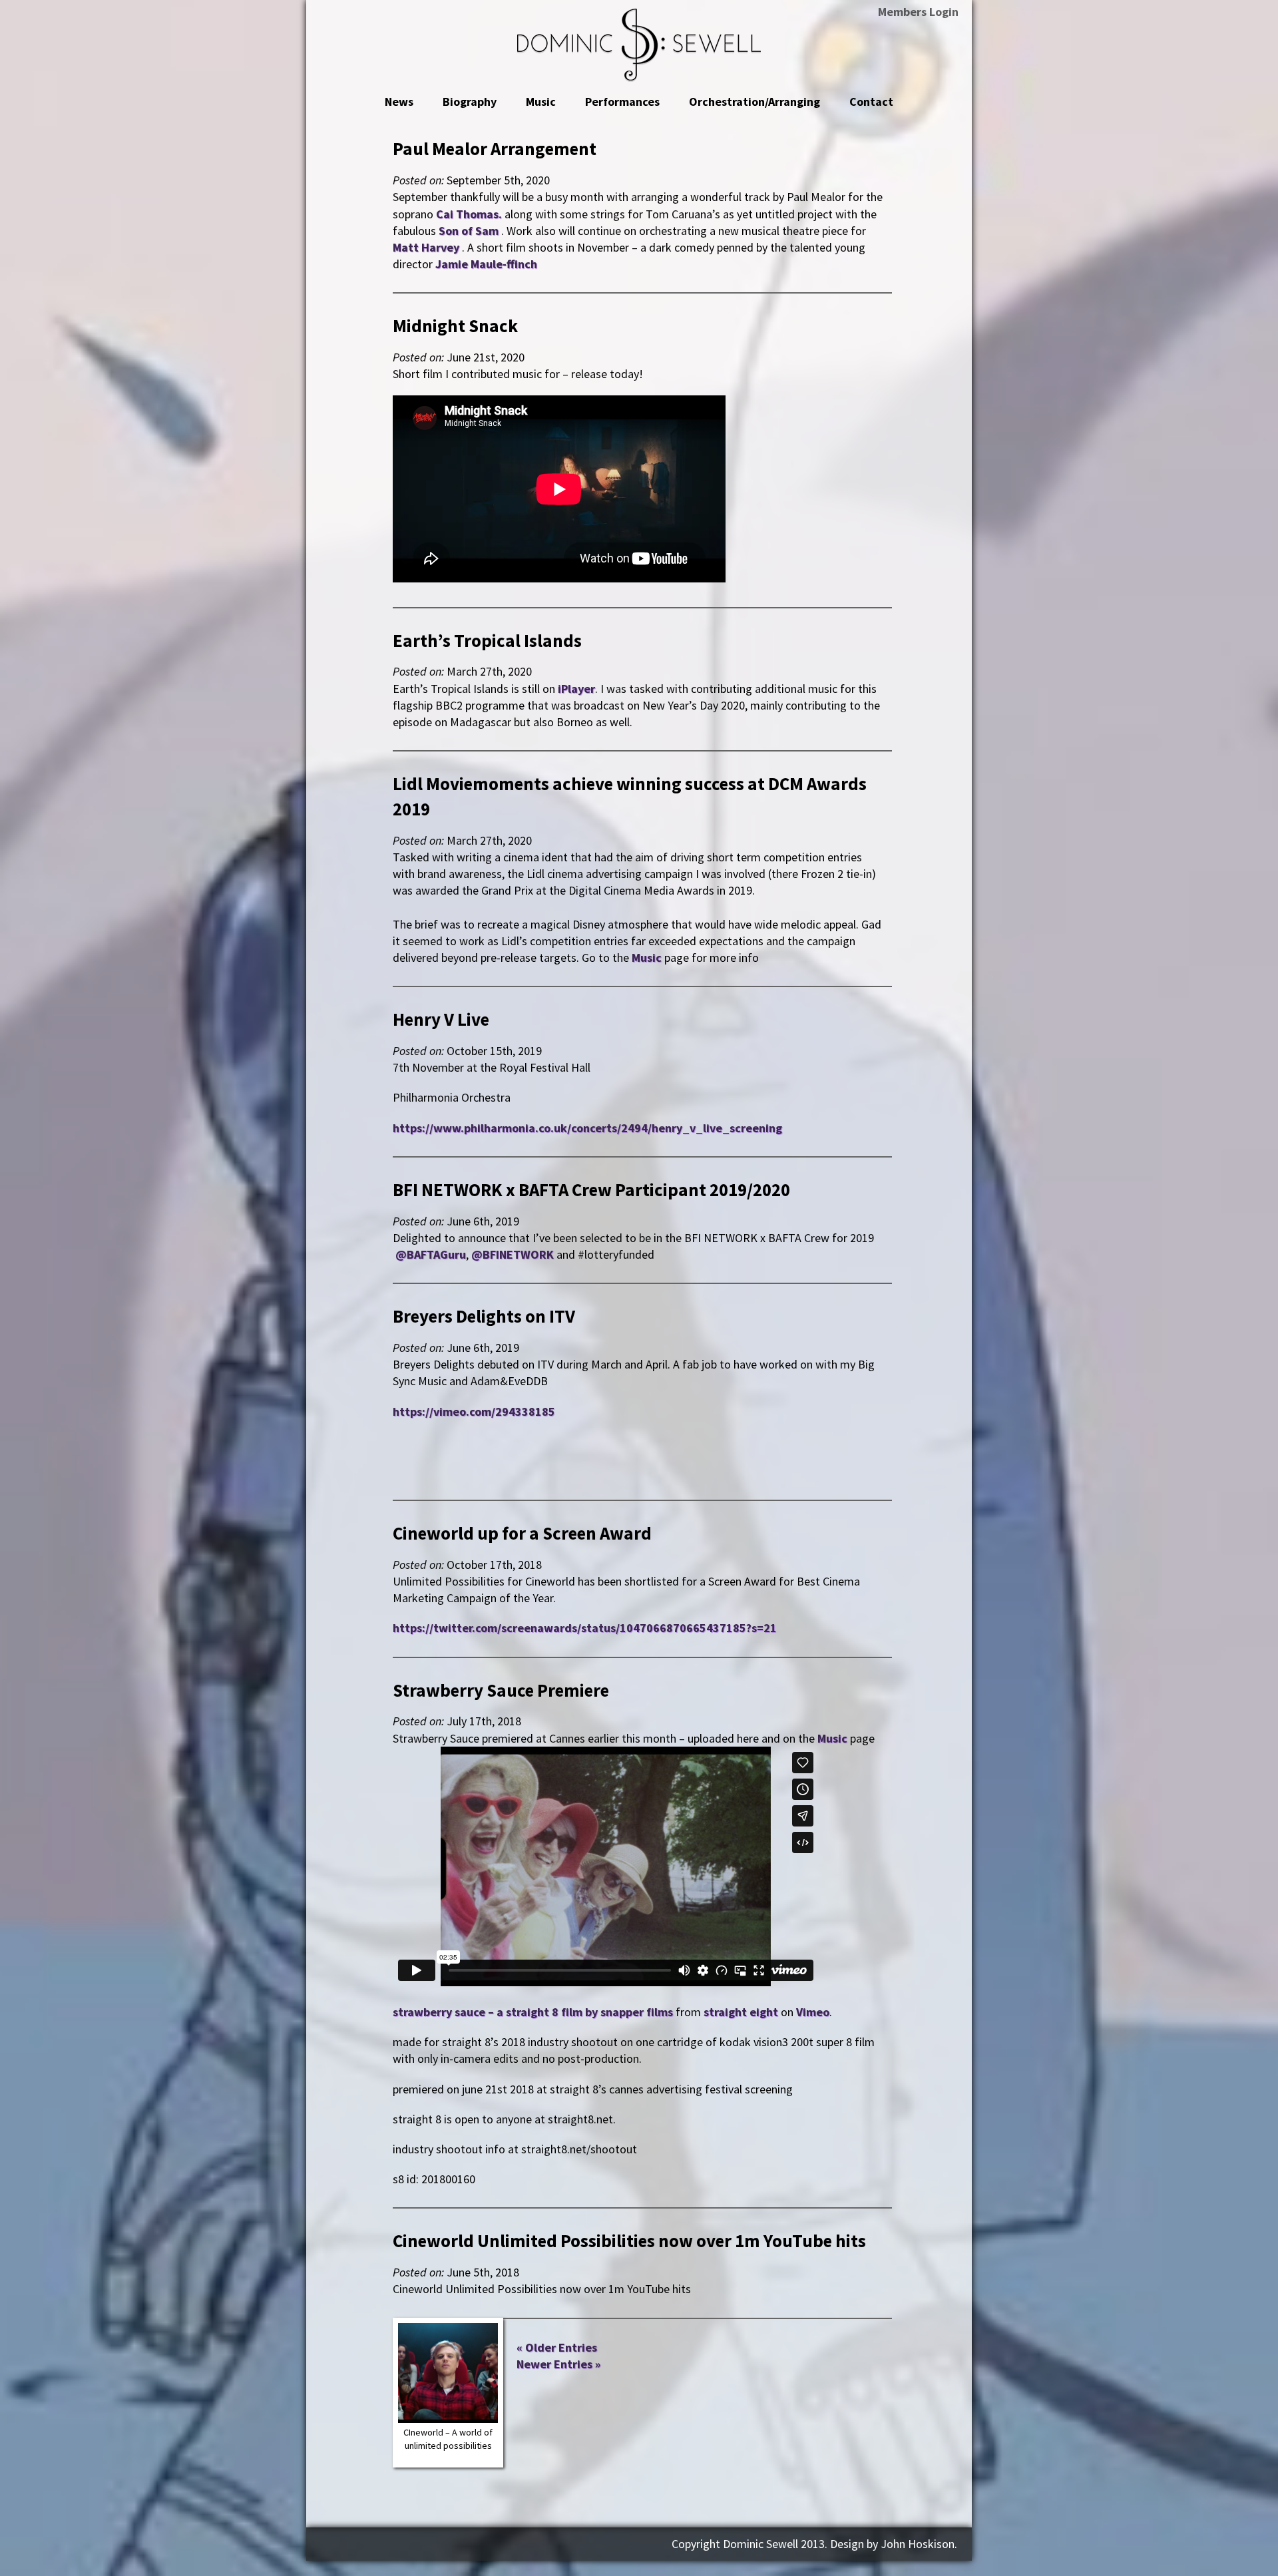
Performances (622, 102)
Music (541, 102)
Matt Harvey (427, 247)
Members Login (918, 12)
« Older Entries (557, 2347)
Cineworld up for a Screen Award (522, 1533)
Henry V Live (441, 1019)
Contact (871, 102)
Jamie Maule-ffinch (486, 264)
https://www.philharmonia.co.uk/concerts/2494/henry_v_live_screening (587, 1128)
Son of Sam (469, 231)
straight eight (741, 2012)
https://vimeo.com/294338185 (474, 1411)
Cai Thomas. (470, 214)
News (399, 102)
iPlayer (576, 689)
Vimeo (813, 2012)
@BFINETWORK (513, 1254)
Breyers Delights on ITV (484, 1316)
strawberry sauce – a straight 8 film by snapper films (533, 2012)
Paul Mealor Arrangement (495, 148)
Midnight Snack (455, 325)
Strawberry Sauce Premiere (501, 1690)
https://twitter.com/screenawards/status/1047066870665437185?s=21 (585, 1628)
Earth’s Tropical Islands (487, 640)
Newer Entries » (558, 2364)
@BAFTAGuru (431, 1254)
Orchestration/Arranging (754, 102)
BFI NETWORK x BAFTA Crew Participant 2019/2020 (591, 1189)
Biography (470, 102)
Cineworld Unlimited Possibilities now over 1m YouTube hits (629, 2241)
